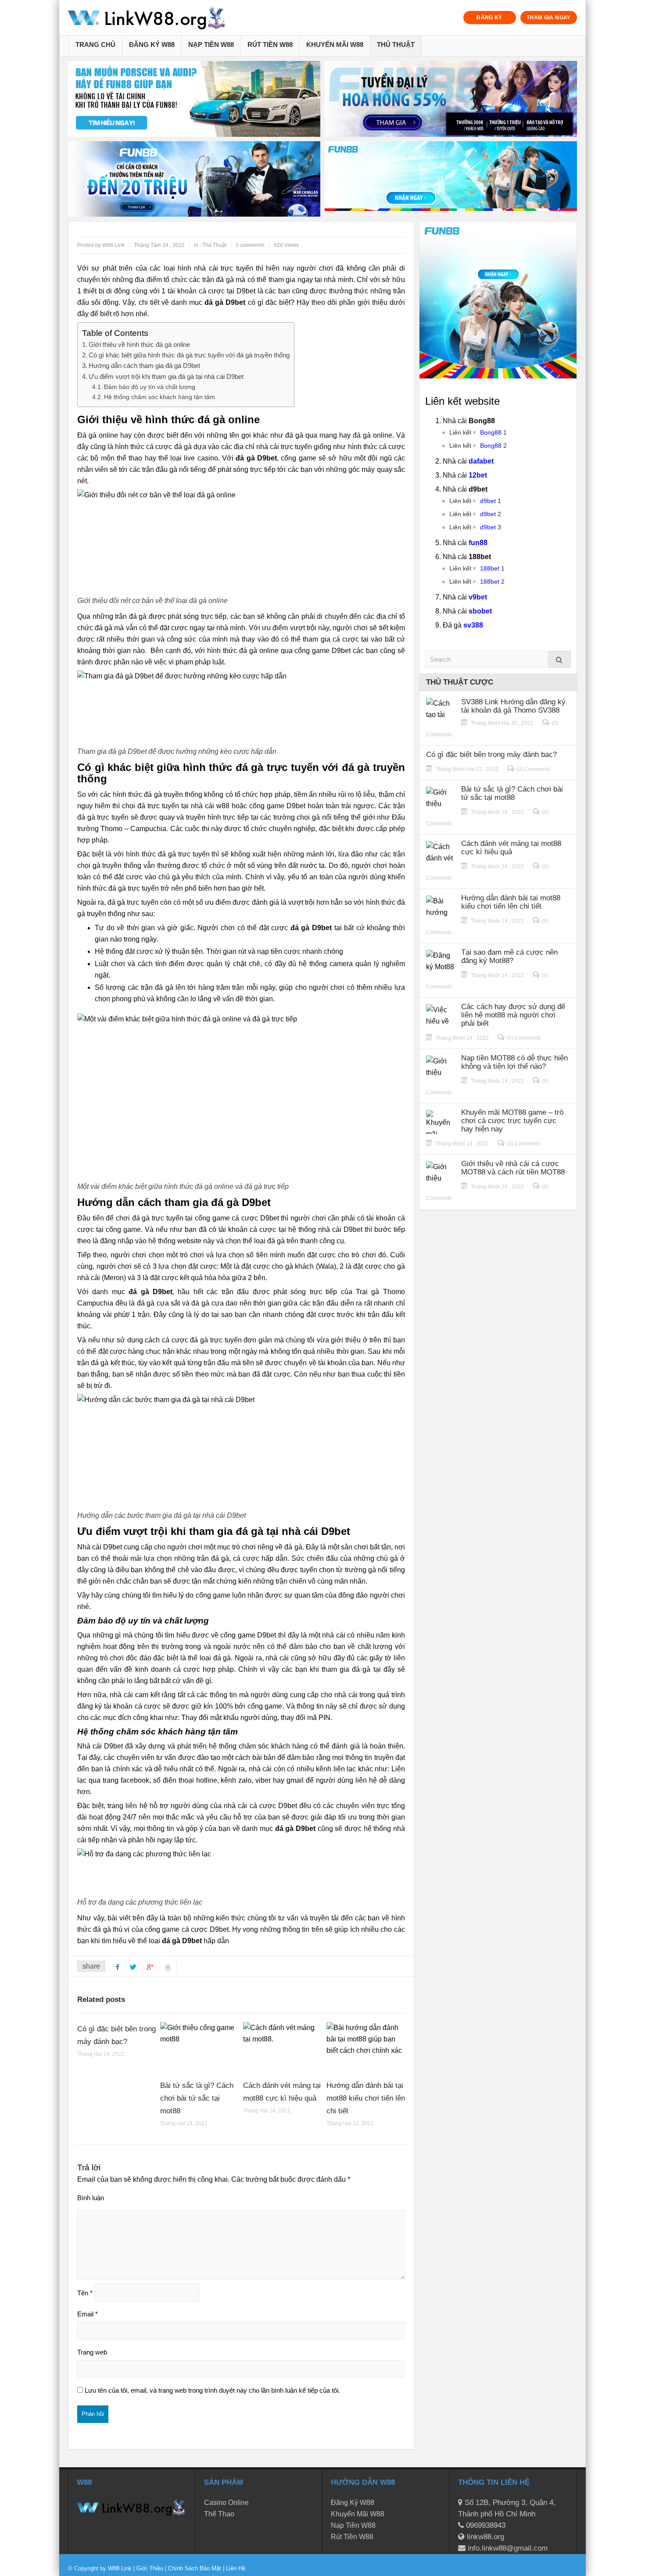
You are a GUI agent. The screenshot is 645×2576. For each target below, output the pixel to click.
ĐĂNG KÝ (489, 18)
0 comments (250, 245)
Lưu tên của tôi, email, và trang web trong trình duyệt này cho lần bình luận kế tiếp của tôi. (212, 2390)
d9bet (488, 501)
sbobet (480, 611)
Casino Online (226, 2503)
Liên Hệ (235, 2568)
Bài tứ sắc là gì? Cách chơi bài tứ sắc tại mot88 (197, 2098)
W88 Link (120, 2568)
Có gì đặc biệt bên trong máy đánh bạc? (491, 755)
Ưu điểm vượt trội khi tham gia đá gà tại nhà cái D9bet (166, 376)
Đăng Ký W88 (152, 45)
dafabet (481, 461)
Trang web (92, 2352)
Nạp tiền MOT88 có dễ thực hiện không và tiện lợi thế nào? (514, 1062)
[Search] (559, 659)
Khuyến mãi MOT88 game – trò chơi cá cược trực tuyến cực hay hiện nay (512, 1121)
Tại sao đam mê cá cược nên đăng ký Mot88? (509, 956)
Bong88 (491, 432)
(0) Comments (533, 769)
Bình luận (91, 2198)
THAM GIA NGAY (549, 18)
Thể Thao (219, 2514)
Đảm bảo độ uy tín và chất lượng (150, 387)
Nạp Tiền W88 (211, 45)
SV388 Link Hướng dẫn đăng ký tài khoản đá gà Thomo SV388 (513, 706)
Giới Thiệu (150, 2568)
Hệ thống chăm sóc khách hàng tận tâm (159, 397)
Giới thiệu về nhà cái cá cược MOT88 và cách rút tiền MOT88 (513, 1168)
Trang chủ (95, 45)
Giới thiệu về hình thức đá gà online (139, 344)
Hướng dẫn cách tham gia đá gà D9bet (144, 366)
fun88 (478, 543)
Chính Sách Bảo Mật (195, 2568)
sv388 (473, 625)
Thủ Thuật (396, 45)
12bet (478, 475)
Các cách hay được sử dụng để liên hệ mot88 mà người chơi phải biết (513, 1015)
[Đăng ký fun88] (498, 300)
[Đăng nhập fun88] (451, 179)
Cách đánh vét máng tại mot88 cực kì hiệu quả (511, 848)
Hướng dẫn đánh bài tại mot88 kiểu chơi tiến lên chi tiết (366, 2098)
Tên (85, 2293)
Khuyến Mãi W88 (335, 45)
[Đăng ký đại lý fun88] (194, 99)
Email (88, 2314)
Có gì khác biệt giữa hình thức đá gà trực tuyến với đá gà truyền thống (189, 355)
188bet (490, 568)
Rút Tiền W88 (270, 45)
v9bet (478, 597)
